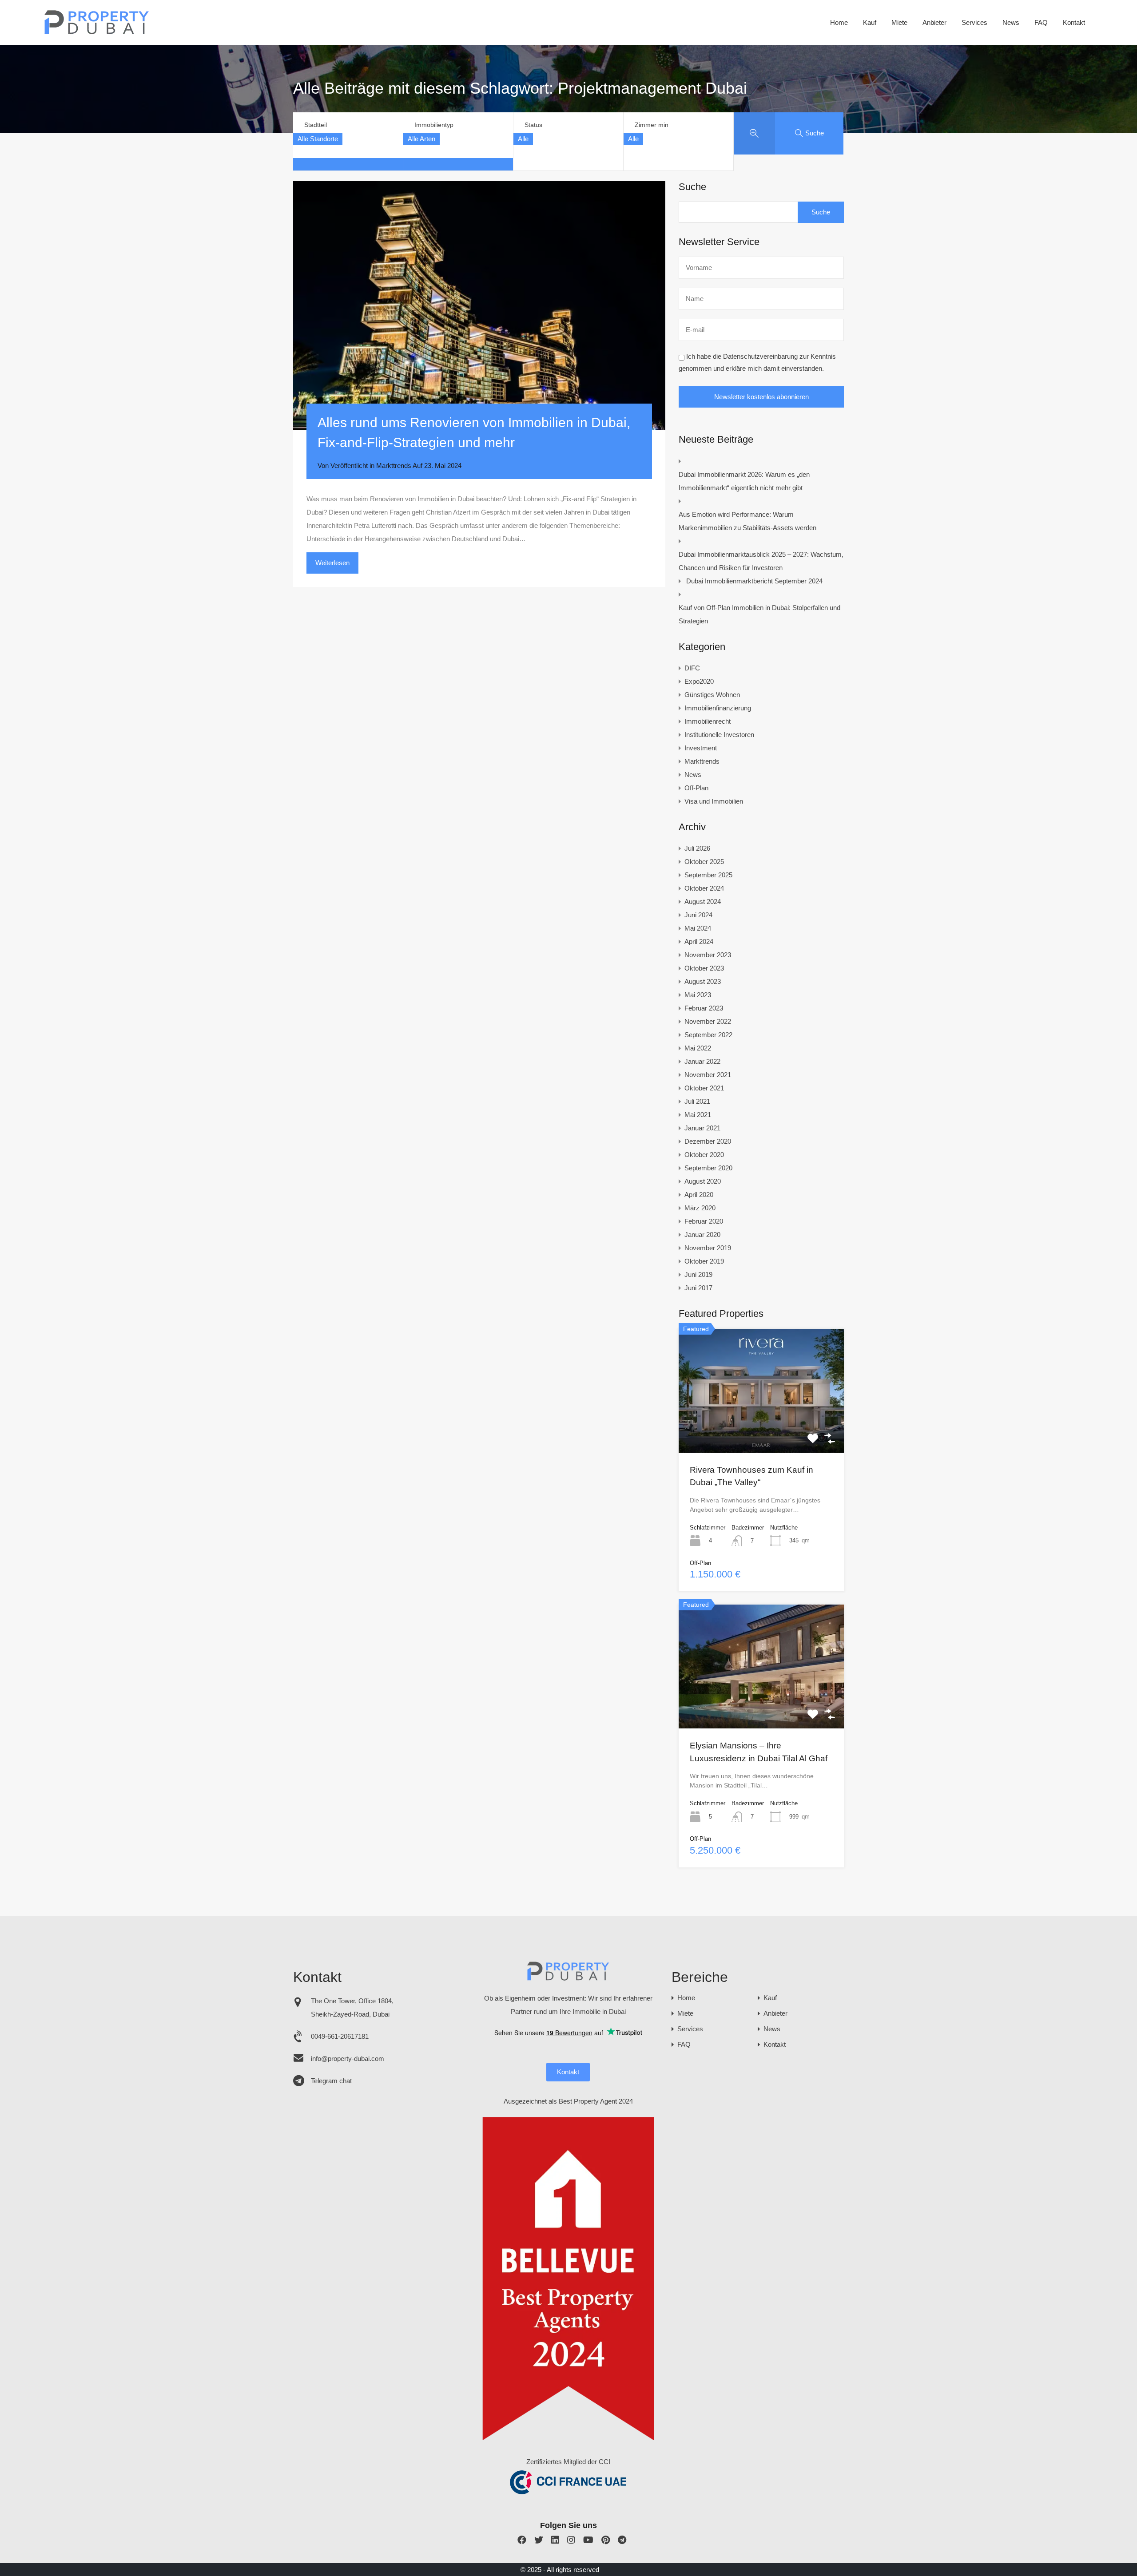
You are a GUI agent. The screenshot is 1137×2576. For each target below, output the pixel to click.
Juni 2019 (698, 1274)
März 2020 (700, 1208)
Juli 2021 (697, 1101)
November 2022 (708, 1021)
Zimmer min (652, 125)
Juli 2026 (697, 848)
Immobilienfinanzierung (718, 708)
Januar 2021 (702, 1128)
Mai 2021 (698, 1115)
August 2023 (703, 981)
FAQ (1041, 22)
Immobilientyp (434, 125)
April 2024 (699, 941)
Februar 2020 (704, 1221)
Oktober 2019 (704, 1261)
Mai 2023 (698, 995)
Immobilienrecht (708, 721)
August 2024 (703, 902)
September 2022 (708, 1035)
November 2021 (708, 1075)
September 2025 (708, 875)
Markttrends (394, 466)
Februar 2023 (704, 1008)
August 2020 (703, 1181)
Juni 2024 (698, 915)
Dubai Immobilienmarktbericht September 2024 (754, 581)
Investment (701, 748)
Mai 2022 (698, 1048)
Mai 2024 (698, 928)
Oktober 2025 (704, 862)
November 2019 (708, 1248)
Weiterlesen (332, 563)
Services (974, 22)
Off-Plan (696, 788)
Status (533, 125)
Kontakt (1074, 22)
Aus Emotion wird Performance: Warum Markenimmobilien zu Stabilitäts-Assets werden (747, 521)
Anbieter (934, 22)
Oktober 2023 (704, 968)
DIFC (692, 668)
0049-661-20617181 (340, 2036)
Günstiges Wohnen (712, 695)
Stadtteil (316, 125)
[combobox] (318, 139)
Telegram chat (331, 2081)
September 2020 (708, 1168)
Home (839, 22)
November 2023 (708, 955)
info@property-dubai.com (348, 2059)
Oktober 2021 (704, 1088)
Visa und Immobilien (714, 801)
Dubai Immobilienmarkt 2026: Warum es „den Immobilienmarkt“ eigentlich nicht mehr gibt (744, 481)
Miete (899, 22)
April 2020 (699, 1195)
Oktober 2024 (704, 888)
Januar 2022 (702, 1061)
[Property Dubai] (97, 32)
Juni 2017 (698, 1288)
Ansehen (761, 1428)
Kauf (870, 22)
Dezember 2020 (708, 1141)
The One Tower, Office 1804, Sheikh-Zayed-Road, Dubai (352, 2007)
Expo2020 (699, 681)
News (1011, 22)
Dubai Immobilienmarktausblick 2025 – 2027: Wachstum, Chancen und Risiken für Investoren (761, 561)
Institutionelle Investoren (719, 735)
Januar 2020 (702, 1234)
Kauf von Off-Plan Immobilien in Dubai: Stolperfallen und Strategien (759, 614)
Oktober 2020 (704, 1155)
